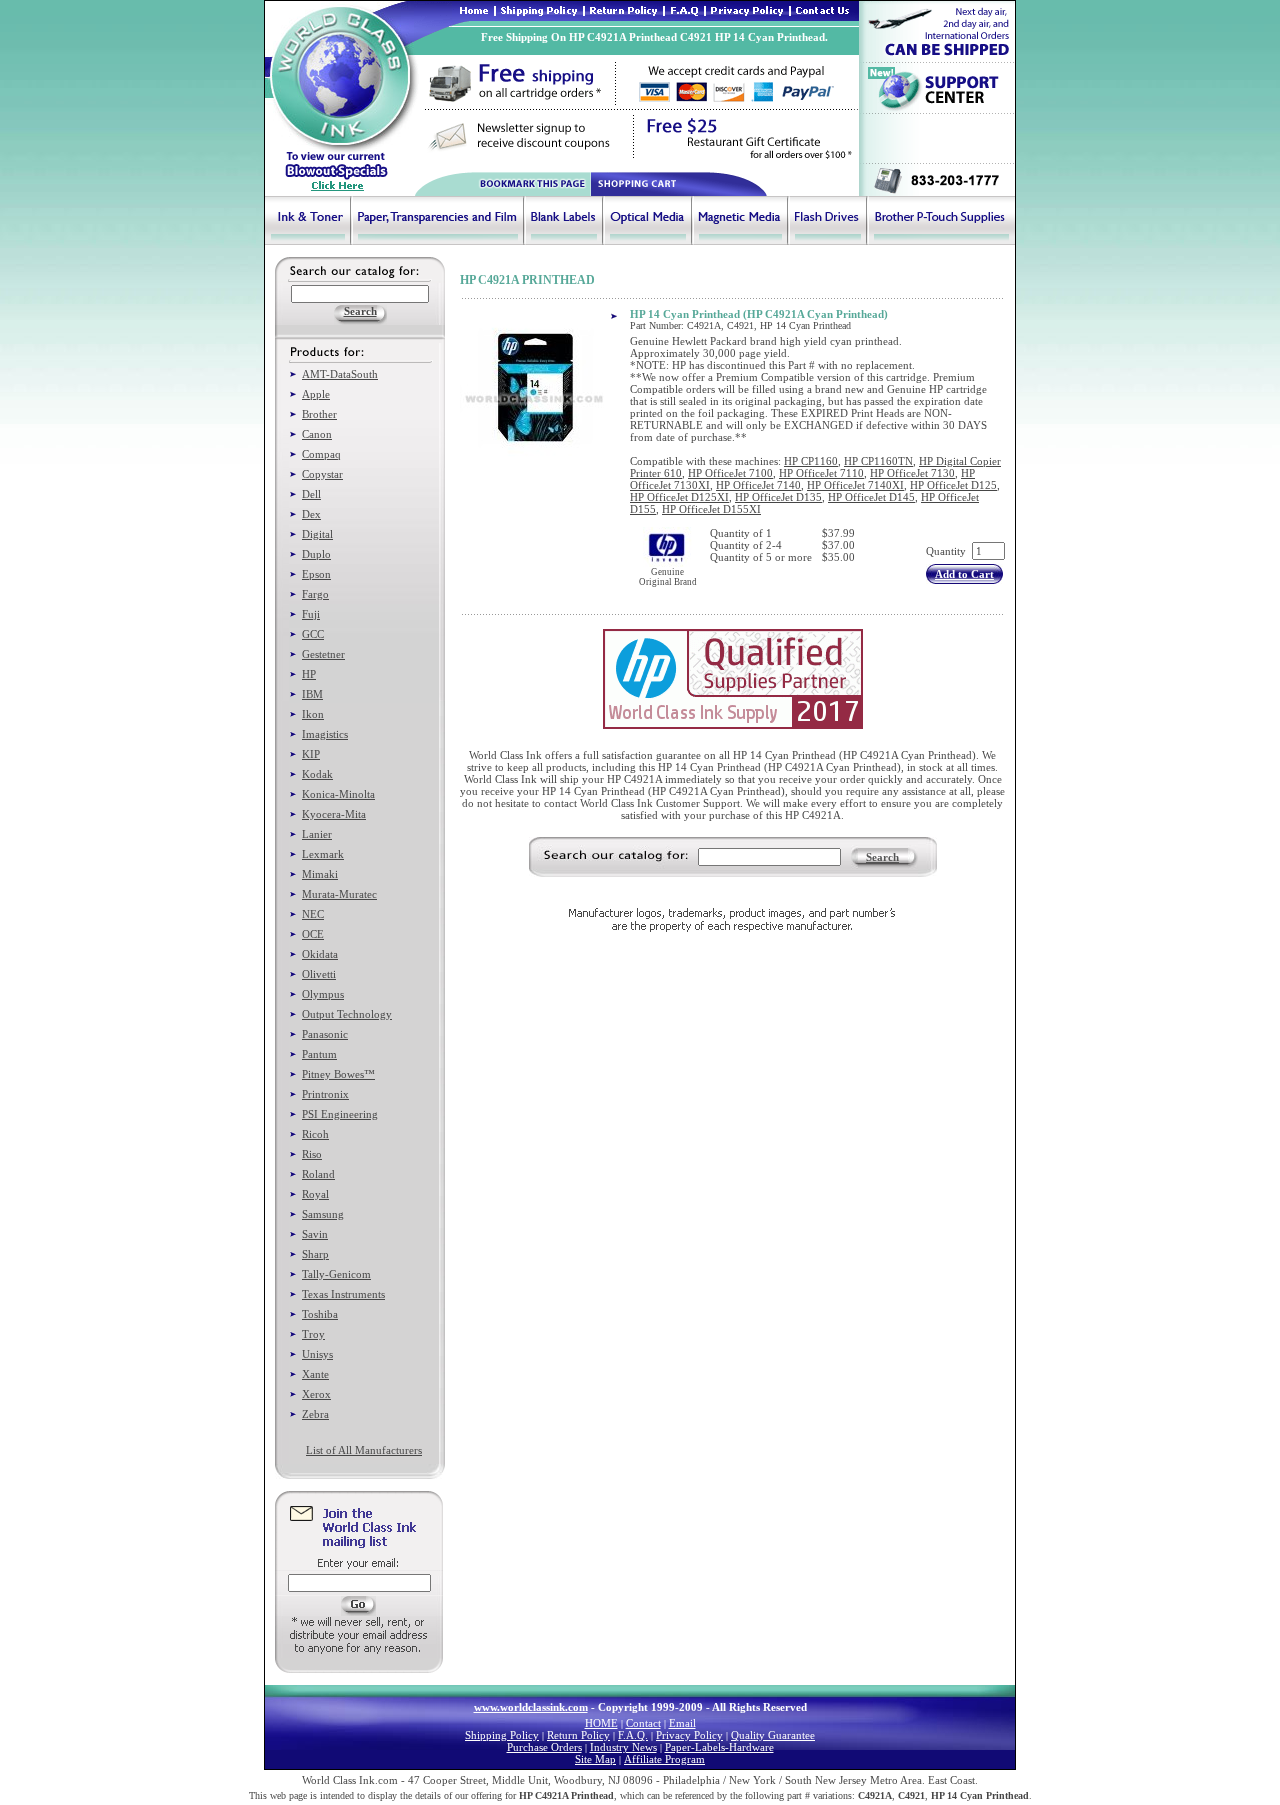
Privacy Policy (689, 1735)
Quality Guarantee (773, 1735)
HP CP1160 (811, 461)
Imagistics (325, 734)
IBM (312, 694)
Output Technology (347, 1014)
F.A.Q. (633, 1735)
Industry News (623, 1747)
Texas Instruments (343, 1294)
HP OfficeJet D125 (953, 485)
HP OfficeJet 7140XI (855, 485)
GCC (313, 634)
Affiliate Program (664, 1759)
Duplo (316, 554)
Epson (316, 574)
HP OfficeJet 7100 (730, 473)
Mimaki (320, 874)
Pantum (319, 1054)
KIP (311, 754)
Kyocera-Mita (334, 814)
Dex (311, 514)
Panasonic (325, 1034)
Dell (311, 494)
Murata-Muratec (339, 894)
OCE (313, 934)
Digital (317, 534)
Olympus (323, 994)
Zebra (315, 1414)
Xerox (316, 1394)
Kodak (317, 774)
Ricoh (315, 1134)
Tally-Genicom (336, 1274)
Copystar (322, 474)
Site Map (595, 1759)
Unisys (317, 1354)
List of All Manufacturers (364, 1450)
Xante (315, 1374)
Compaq (321, 454)
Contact (643, 1723)
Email (682, 1723)
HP (309, 674)
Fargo (315, 594)
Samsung (323, 1214)
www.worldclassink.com (531, 1707)
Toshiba (320, 1314)
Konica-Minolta (338, 794)
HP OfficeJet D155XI (711, 509)
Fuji (311, 614)
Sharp (315, 1254)
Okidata (320, 954)
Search (882, 857)
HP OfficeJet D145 (871, 497)
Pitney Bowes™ (338, 1074)
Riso (312, 1154)
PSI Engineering (340, 1114)
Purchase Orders (544, 1747)
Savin (315, 1234)
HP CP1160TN (878, 461)
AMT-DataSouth (340, 374)
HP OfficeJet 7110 (821, 473)
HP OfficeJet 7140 (758, 485)
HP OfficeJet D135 (778, 497)
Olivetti (319, 974)
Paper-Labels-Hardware (719, 1747)
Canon (317, 434)
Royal (315, 1194)
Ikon (313, 714)
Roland (318, 1174)
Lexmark (323, 854)
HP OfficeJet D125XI (679, 497)
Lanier (317, 834)
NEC (313, 914)
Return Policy (578, 1735)
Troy (313, 1334)
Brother (319, 414)
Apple (316, 394)
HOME (601, 1723)
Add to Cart (964, 574)
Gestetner (323, 654)
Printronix (325, 1094)
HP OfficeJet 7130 (912, 473)
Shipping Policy (502, 1735)
